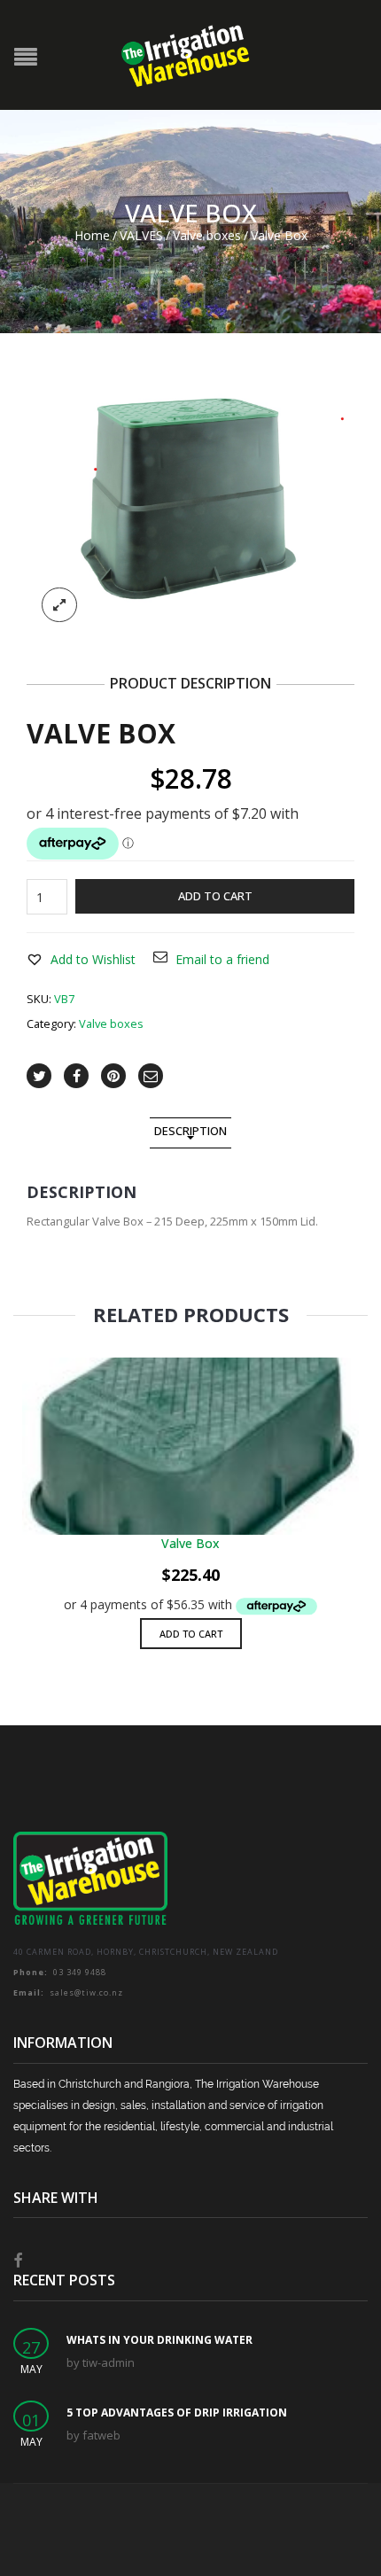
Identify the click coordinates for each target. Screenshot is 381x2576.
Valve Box (190, 1543)
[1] (190, 509)
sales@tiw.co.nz (68, 1992)
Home (92, 235)
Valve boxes (207, 235)
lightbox (59, 605)
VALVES (141, 235)
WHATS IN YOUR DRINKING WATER (159, 2340)
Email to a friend (222, 959)
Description (190, 1131)
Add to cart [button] (191, 1634)
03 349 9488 (60, 1972)
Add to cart (215, 896)
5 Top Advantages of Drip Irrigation (177, 2413)
